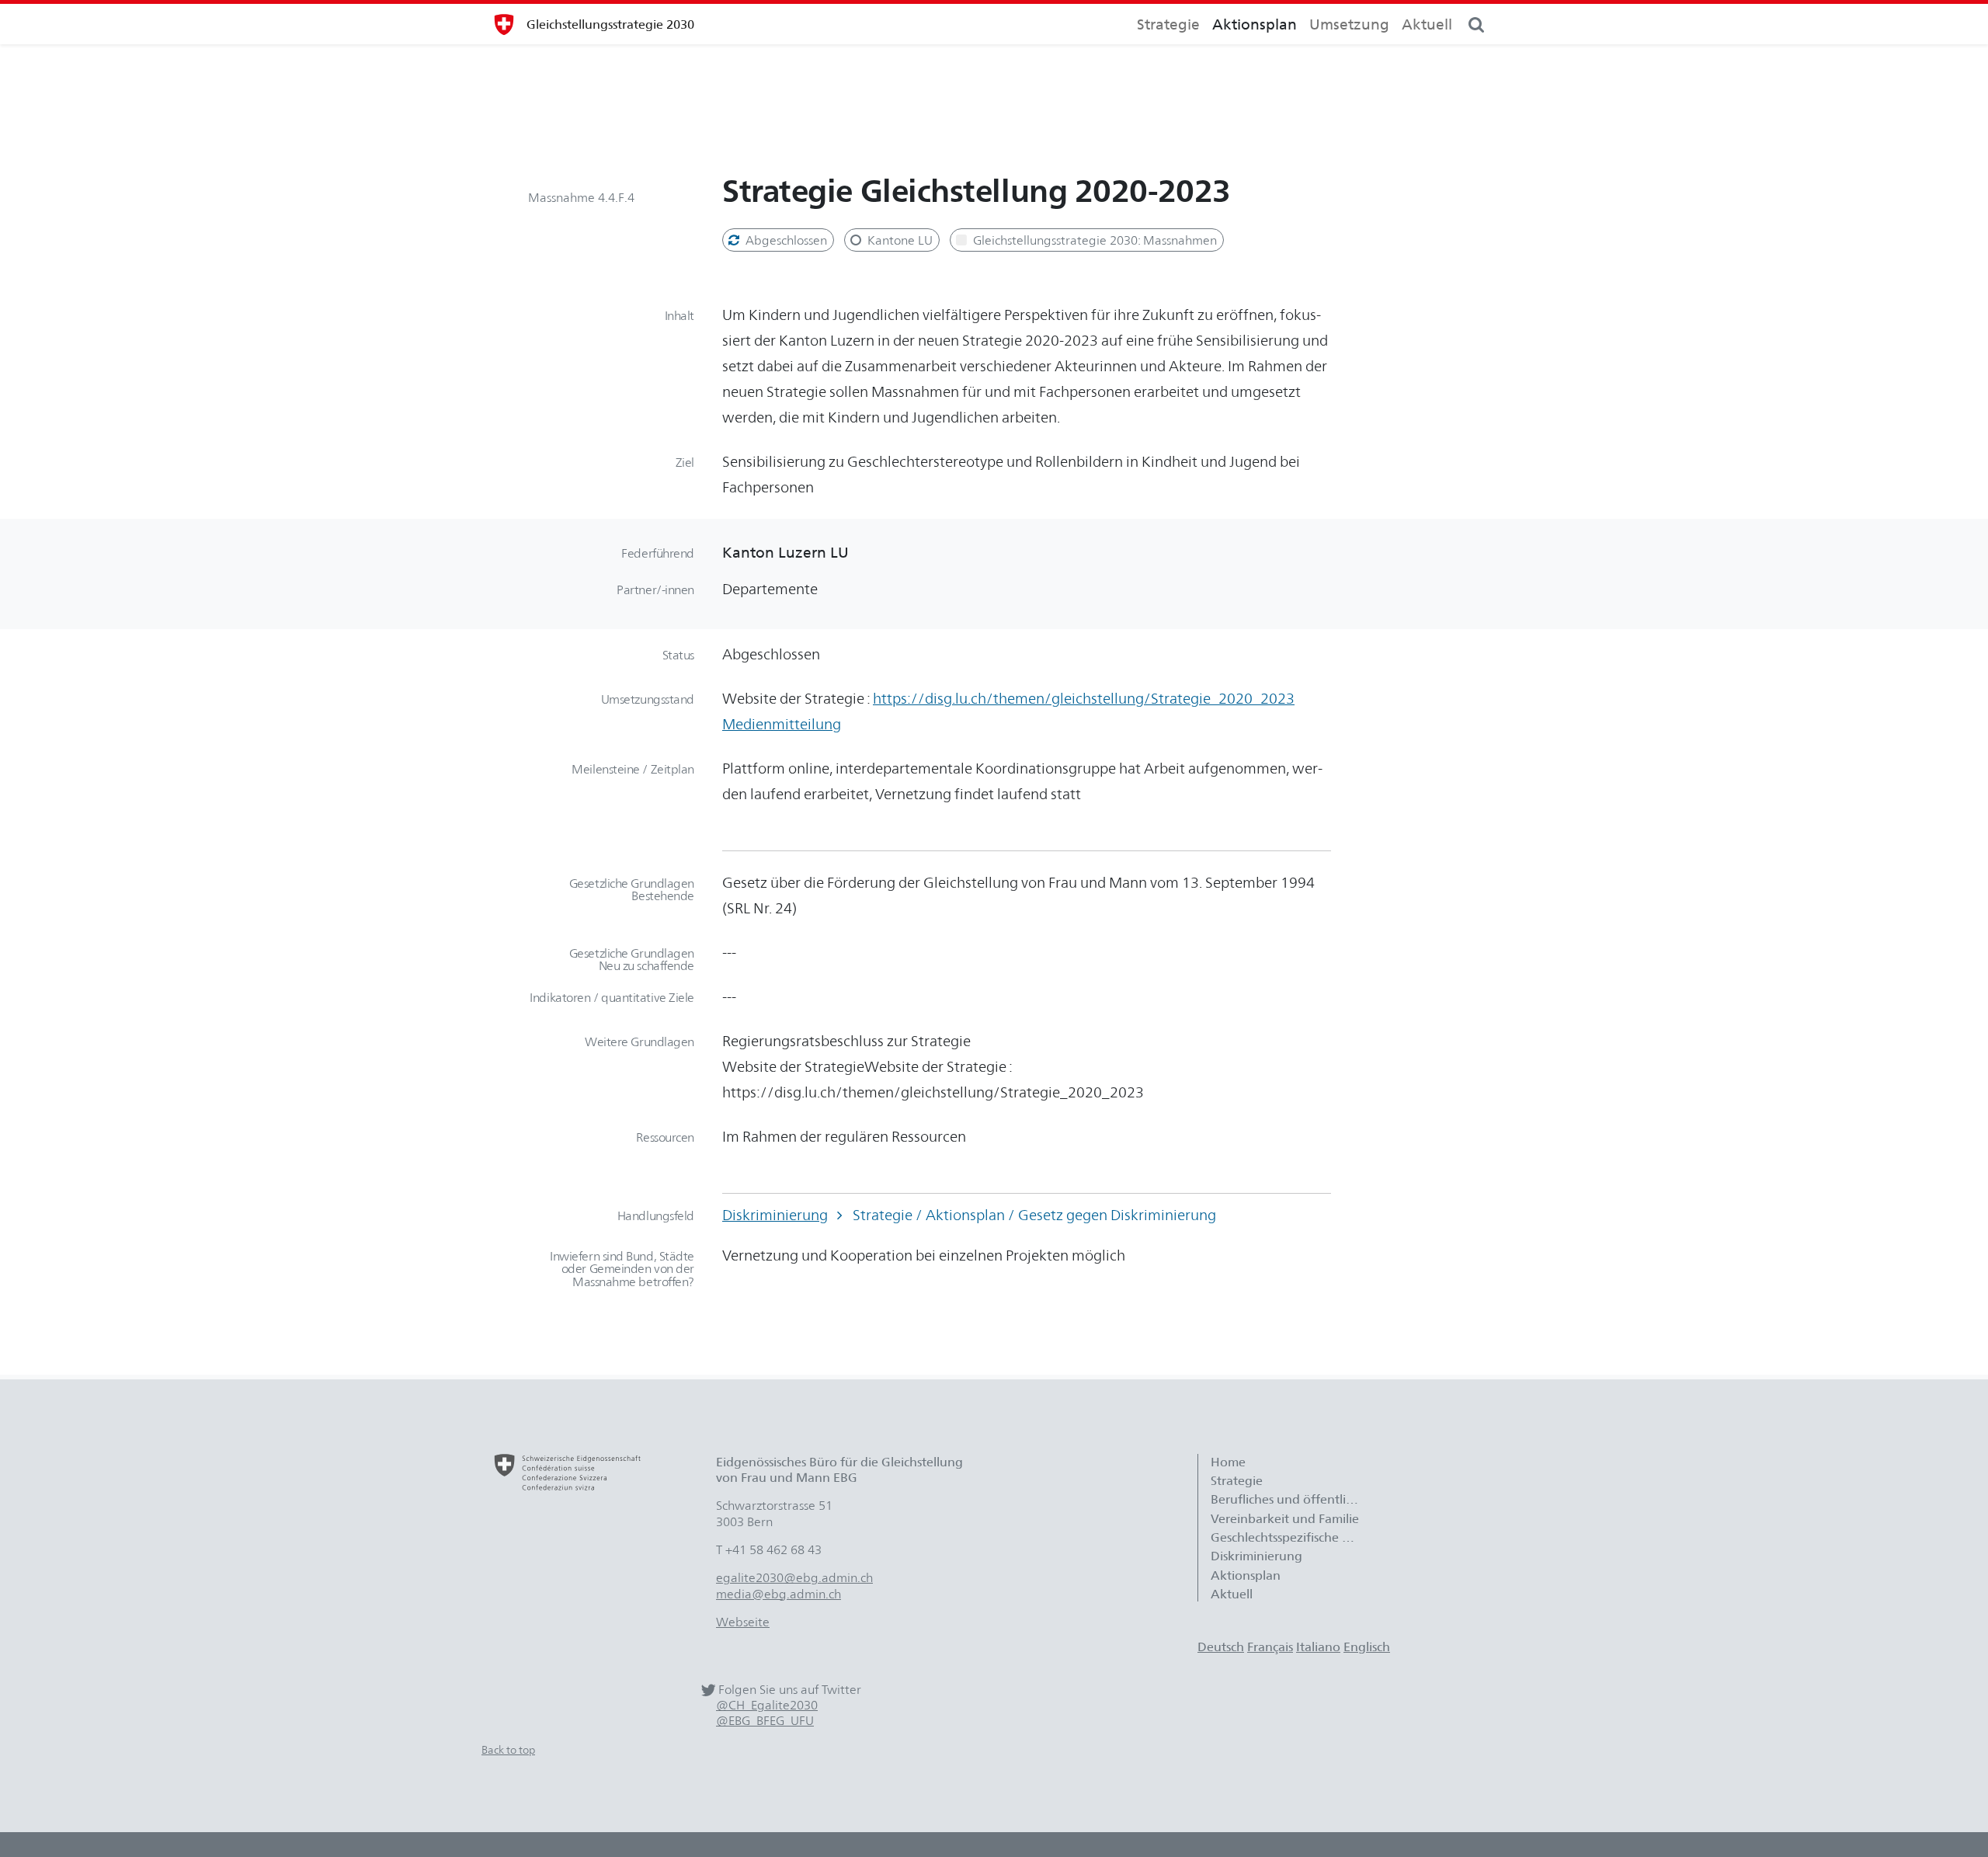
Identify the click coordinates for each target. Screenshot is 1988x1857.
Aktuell (1427, 24)
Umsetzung (1349, 24)
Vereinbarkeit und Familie (1285, 1518)
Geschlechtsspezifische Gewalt (1292, 1537)
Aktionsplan (1255, 24)
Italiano (1318, 1647)
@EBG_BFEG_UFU (765, 1721)
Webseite (743, 1622)
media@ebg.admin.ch (779, 1594)
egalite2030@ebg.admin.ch (794, 1577)
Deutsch (1221, 1647)
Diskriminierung (775, 1215)
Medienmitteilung (782, 724)
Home (1228, 1462)
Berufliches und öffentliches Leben (1292, 1499)
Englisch (1367, 1647)
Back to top (508, 1749)
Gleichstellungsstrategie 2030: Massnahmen (1093, 240)
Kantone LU (898, 240)
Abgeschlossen (785, 240)
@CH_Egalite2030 (767, 1705)
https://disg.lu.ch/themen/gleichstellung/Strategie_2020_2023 (1084, 698)
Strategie (1168, 24)
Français (1270, 1647)
